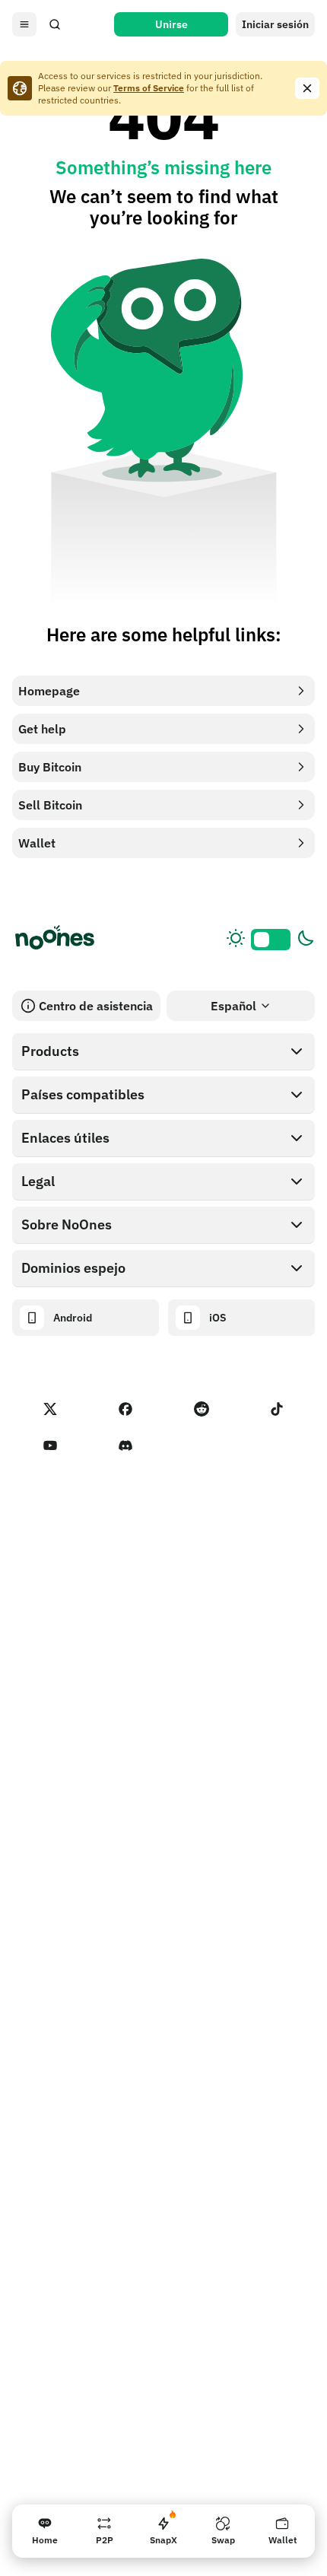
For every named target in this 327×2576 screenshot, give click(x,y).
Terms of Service (149, 88)
